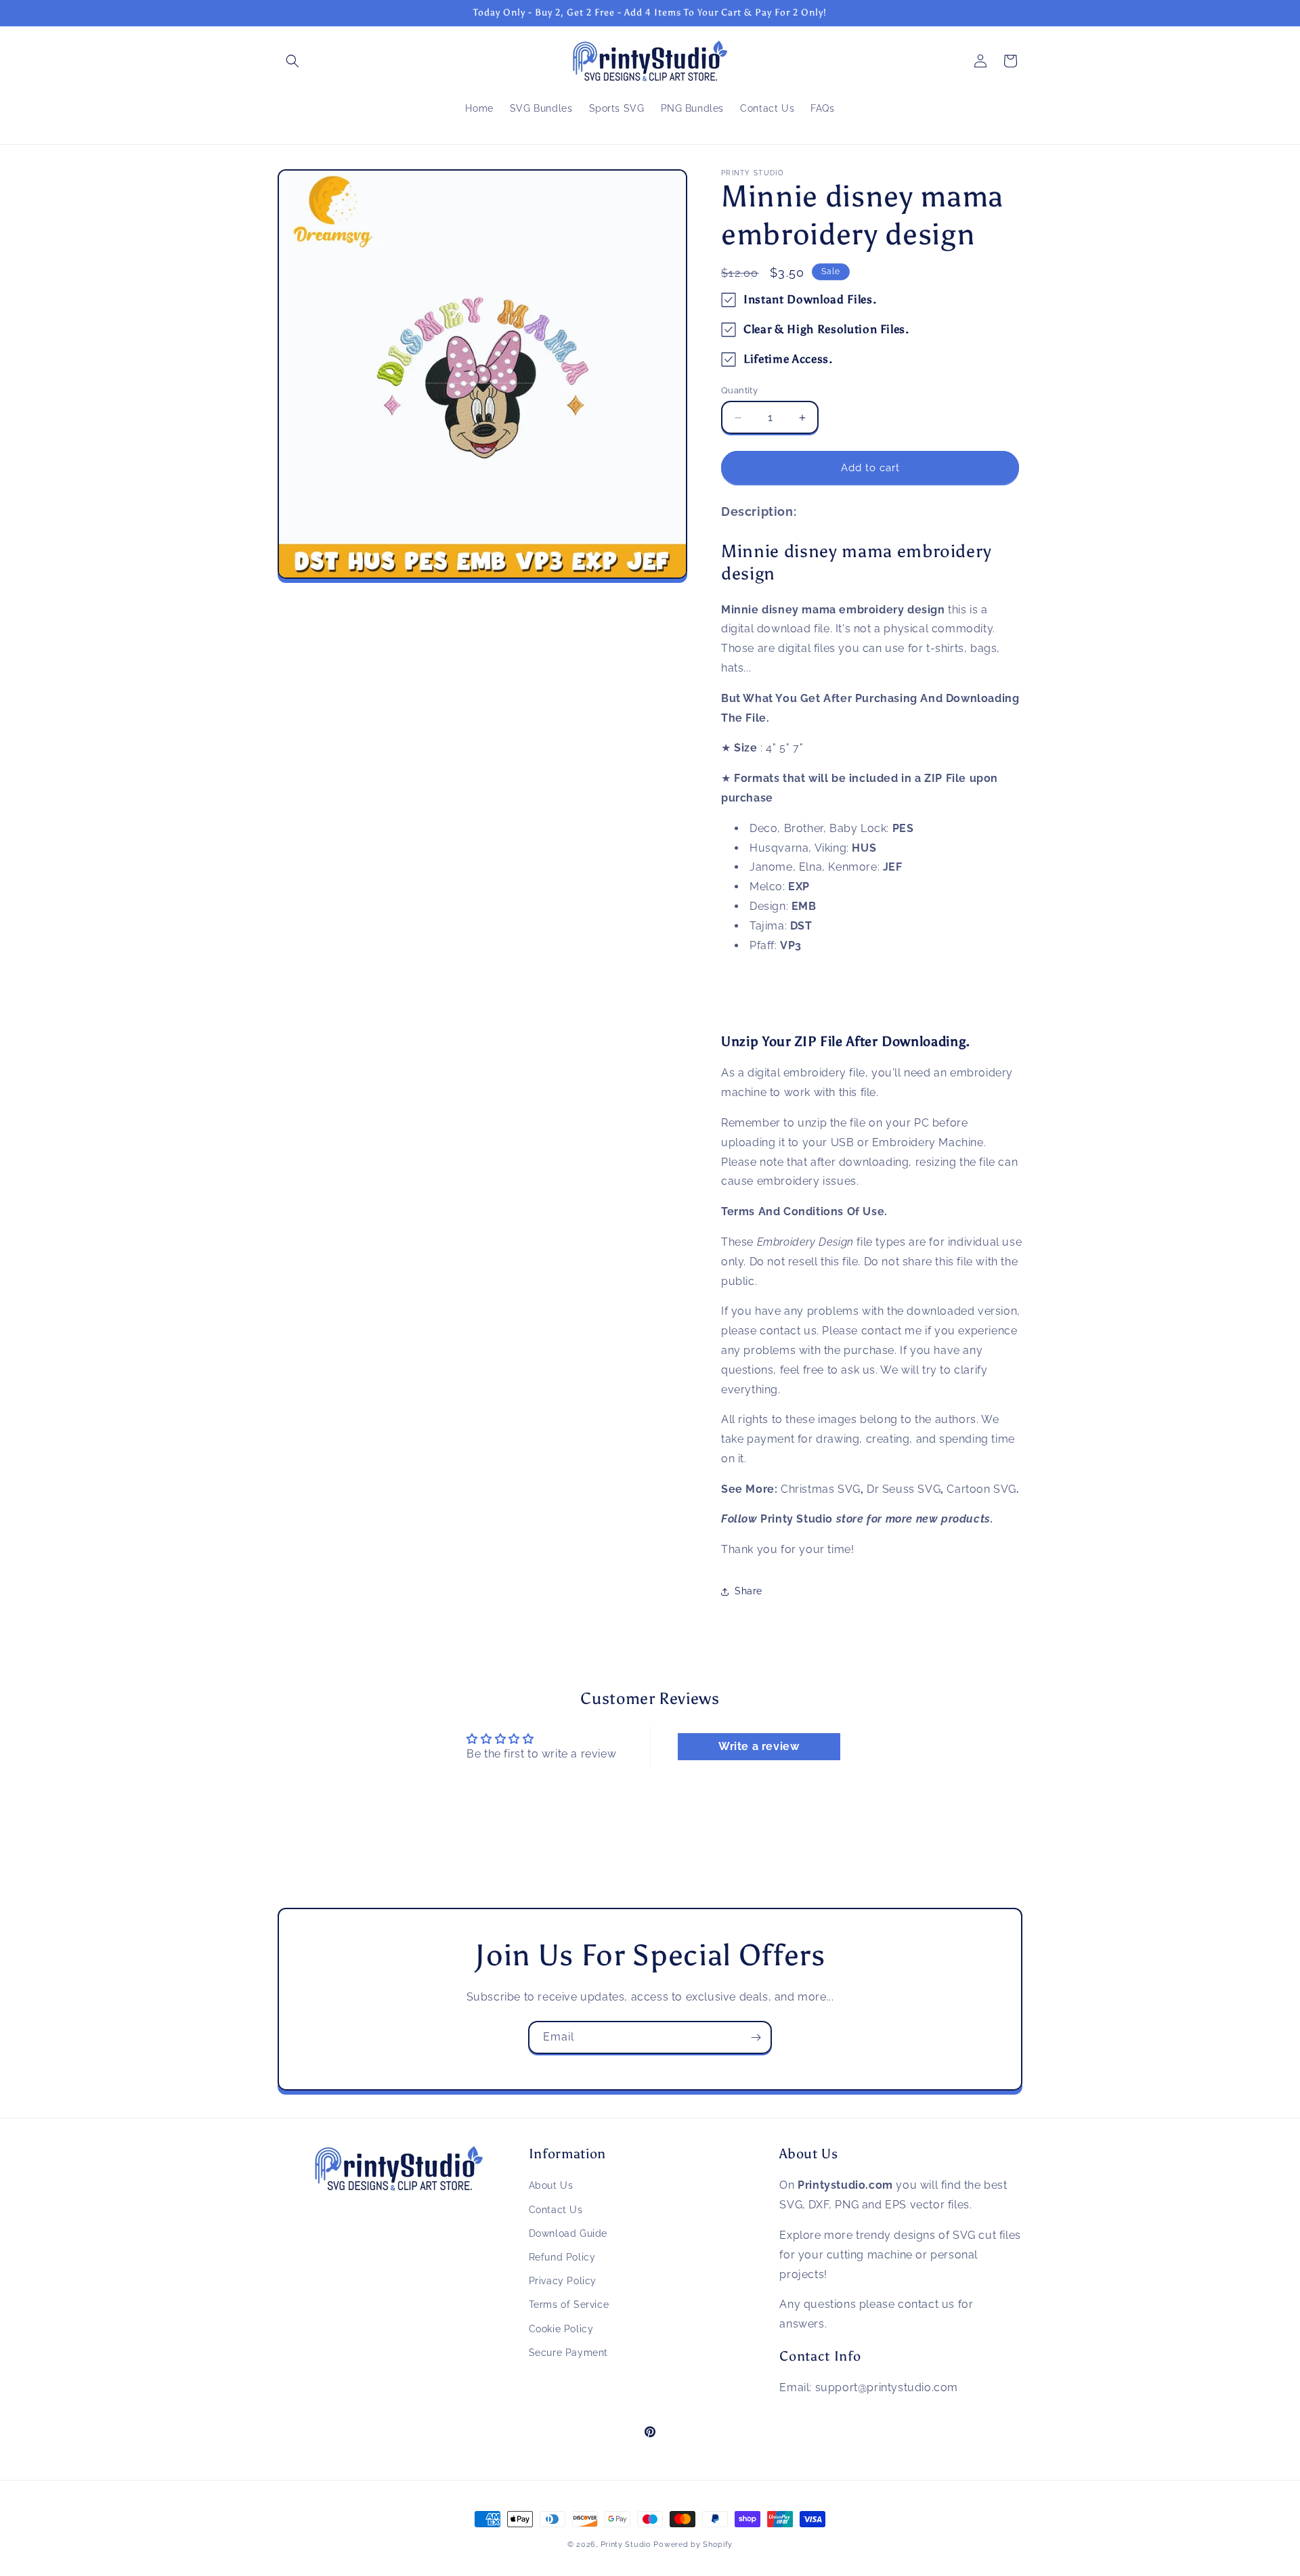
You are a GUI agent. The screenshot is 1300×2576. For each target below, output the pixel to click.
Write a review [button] (759, 1746)
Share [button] (749, 1591)
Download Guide (568, 2233)
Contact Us (556, 2209)
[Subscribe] (756, 2037)
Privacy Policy (563, 2281)
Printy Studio (626, 2545)
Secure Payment (568, 2352)
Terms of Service (569, 2305)
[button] (292, 61)
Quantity (739, 390)
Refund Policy (562, 2257)
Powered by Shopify (693, 2545)
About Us (551, 2185)
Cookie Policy (561, 2328)
